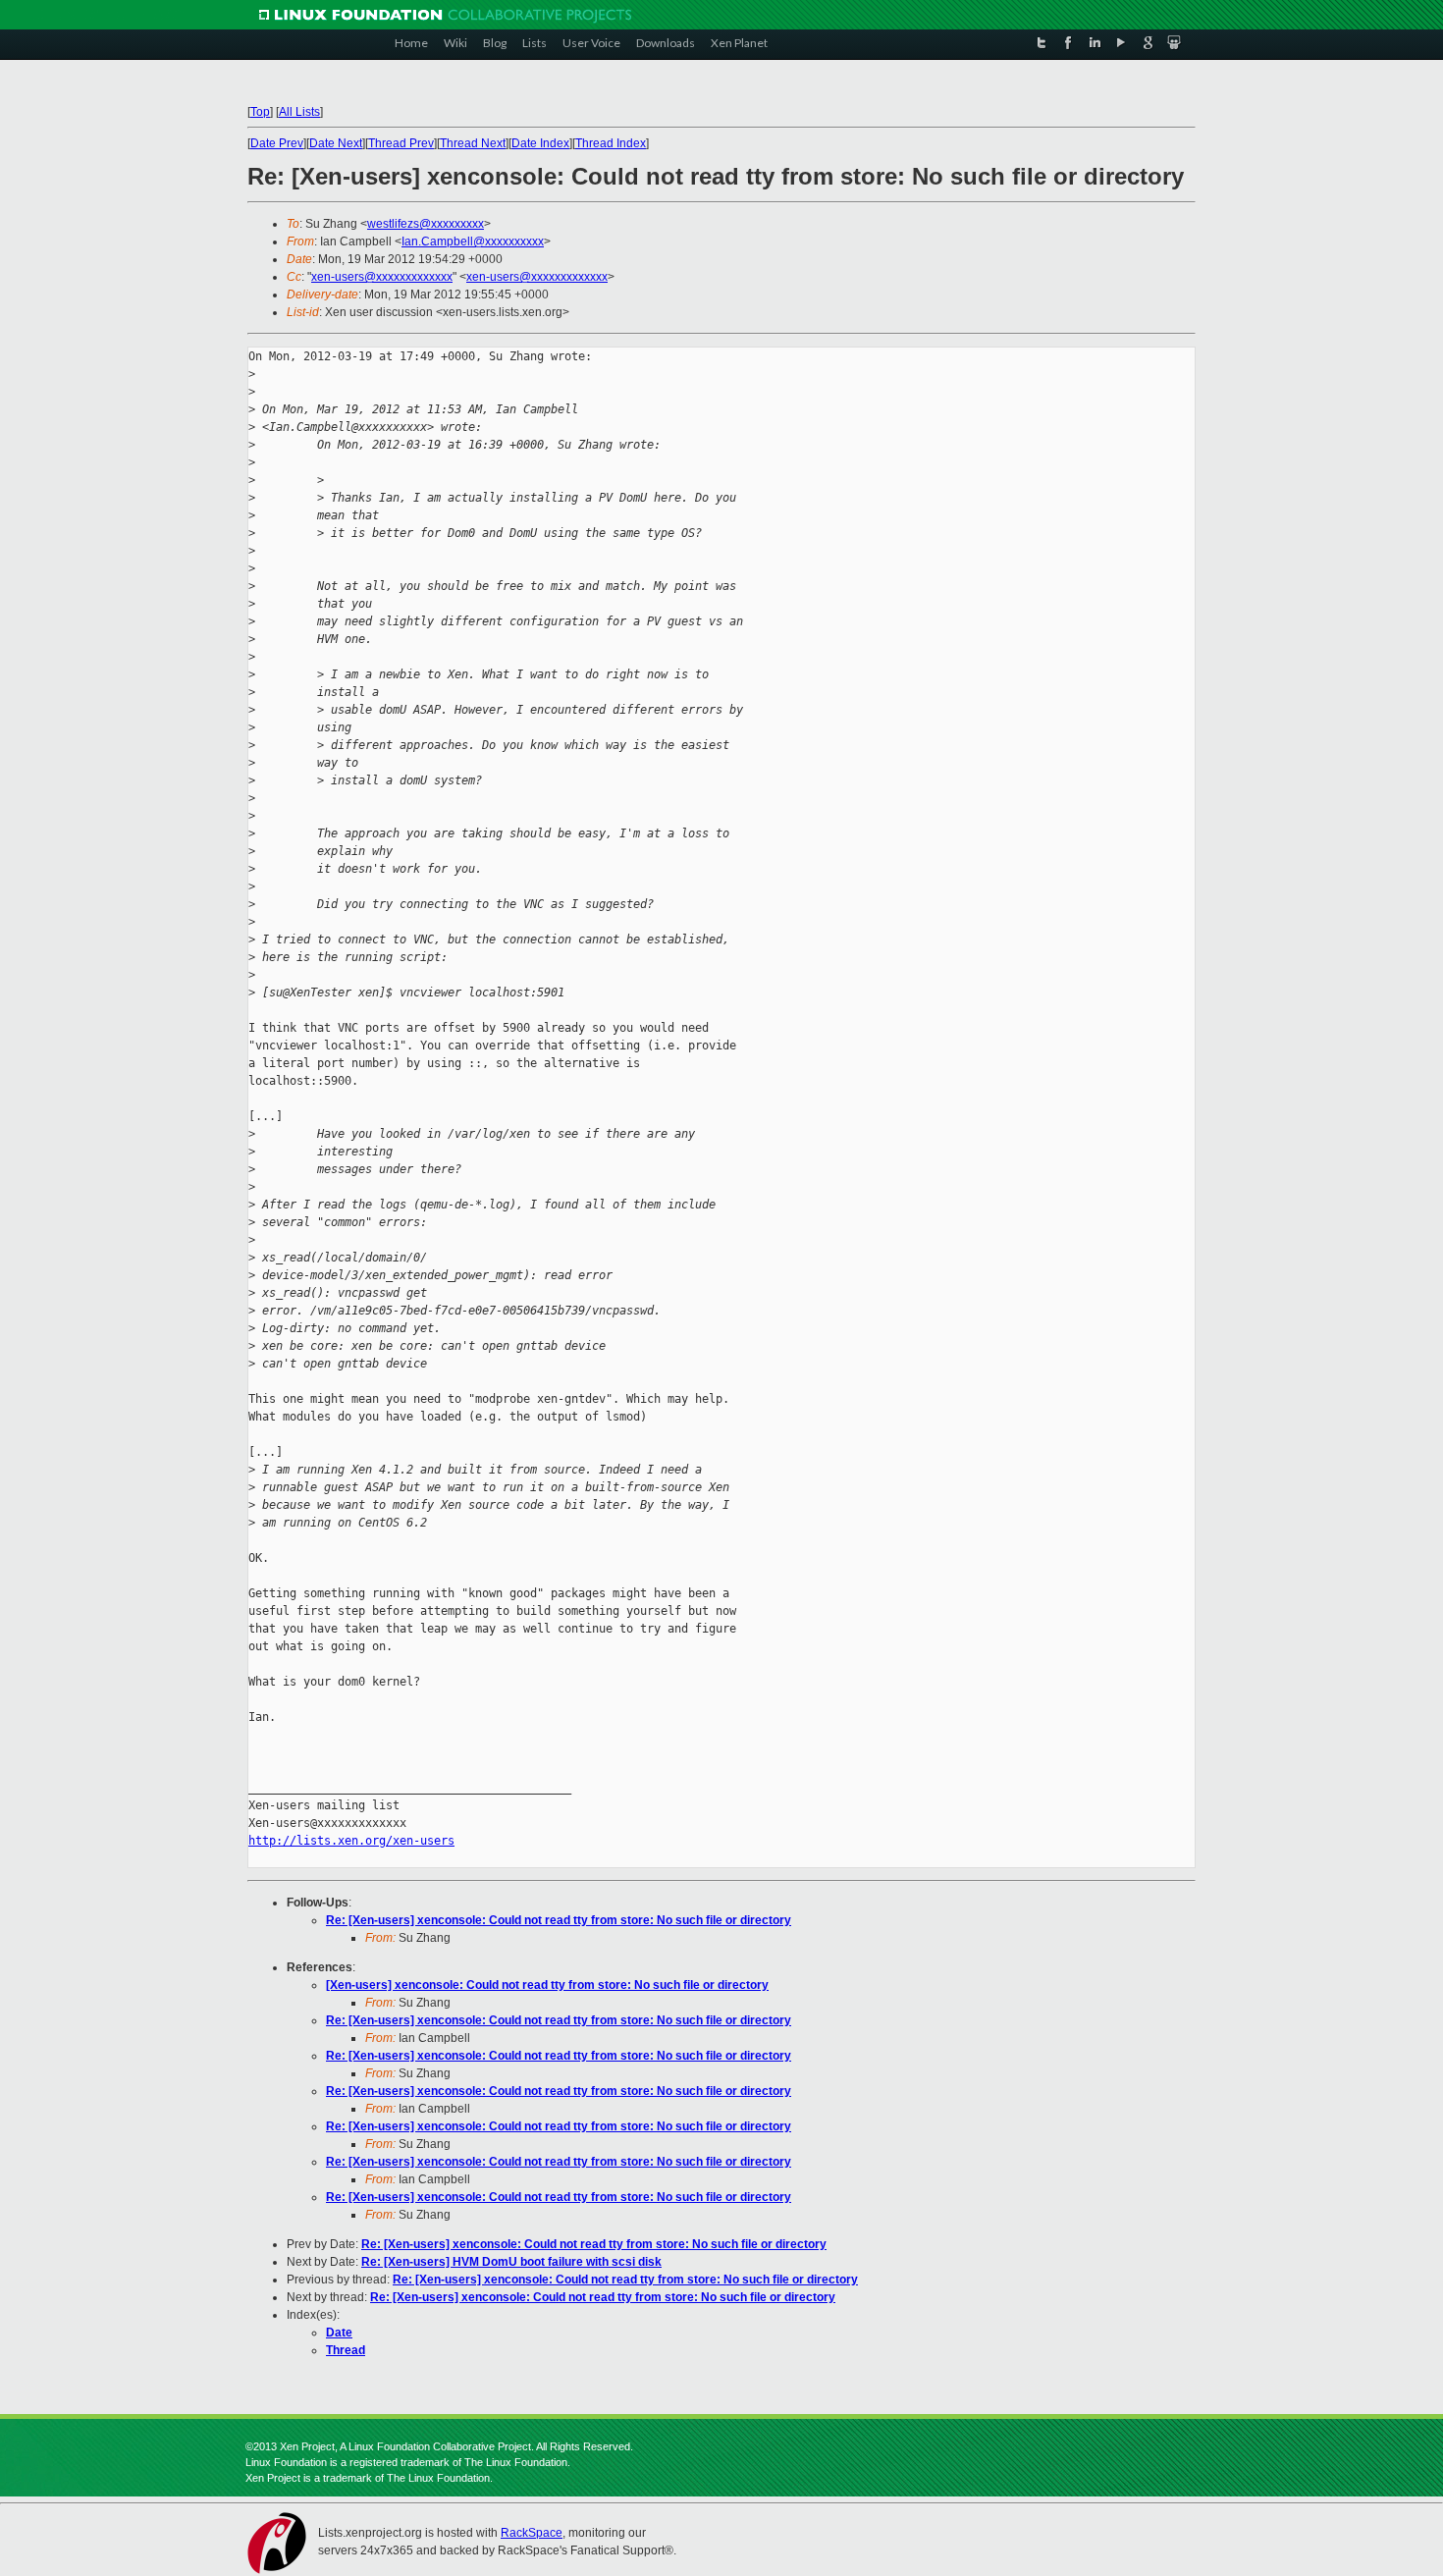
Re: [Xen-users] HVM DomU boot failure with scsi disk (511, 2262)
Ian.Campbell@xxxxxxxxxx (473, 241)
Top (260, 112)
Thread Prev (401, 143)
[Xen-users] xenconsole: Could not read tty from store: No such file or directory (547, 1985)
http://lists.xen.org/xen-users (351, 1841)
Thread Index (611, 143)
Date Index (540, 143)
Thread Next (473, 143)
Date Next (336, 143)
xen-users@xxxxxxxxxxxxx (382, 277)
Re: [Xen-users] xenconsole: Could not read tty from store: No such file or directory (559, 1920)
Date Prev (277, 143)
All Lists (299, 112)
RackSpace (532, 2533)
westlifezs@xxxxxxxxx (426, 224)
